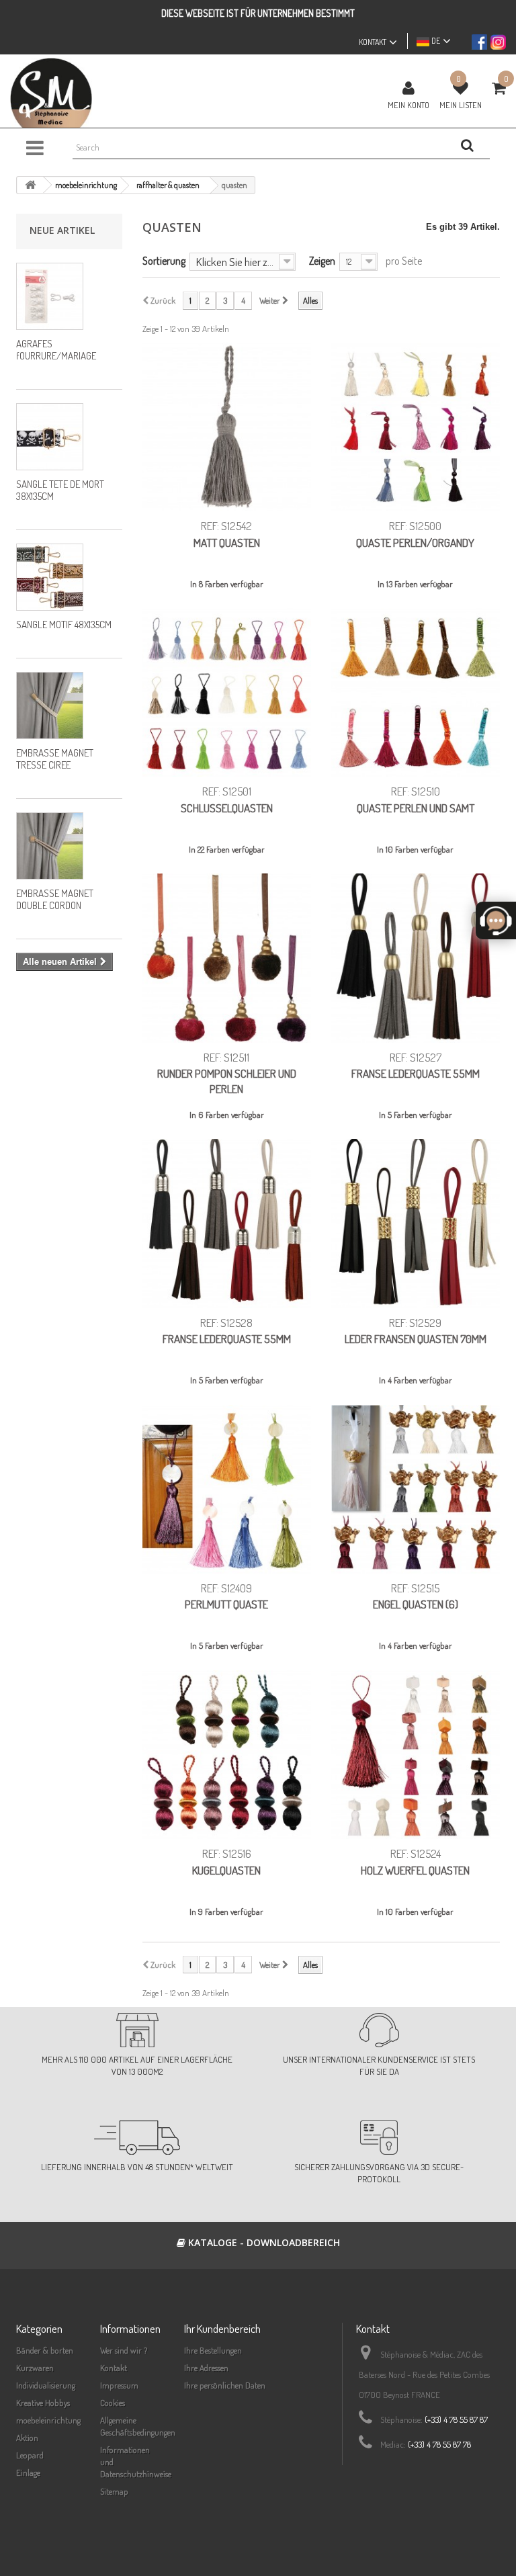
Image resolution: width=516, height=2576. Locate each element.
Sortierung (164, 260)
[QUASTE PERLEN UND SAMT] (416, 692)
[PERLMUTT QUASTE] (227, 1489)
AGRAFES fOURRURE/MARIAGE (56, 350)
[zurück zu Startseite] (30, 185)
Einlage (28, 2473)
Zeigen (322, 260)
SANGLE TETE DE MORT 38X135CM (60, 490)
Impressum (119, 2385)
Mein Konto (408, 105)
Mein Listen (461, 105)
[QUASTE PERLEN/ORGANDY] (416, 427)
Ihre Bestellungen (213, 2350)
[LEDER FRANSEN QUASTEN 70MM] (416, 1223)
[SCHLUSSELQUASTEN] (227, 692)
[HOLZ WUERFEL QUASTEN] (416, 1755)
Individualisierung (46, 2385)
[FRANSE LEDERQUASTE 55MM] (416, 958)
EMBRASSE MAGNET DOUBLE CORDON (55, 899)
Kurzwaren (35, 2368)
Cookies (113, 2403)
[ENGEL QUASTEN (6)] (416, 1489)
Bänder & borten (45, 2350)
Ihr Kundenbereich (222, 2328)
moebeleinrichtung (48, 2420)
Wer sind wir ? (124, 2350)
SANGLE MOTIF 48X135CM (64, 625)
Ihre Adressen (206, 2368)
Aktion (27, 2438)
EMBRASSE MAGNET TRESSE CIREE (55, 759)
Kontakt (114, 2368)
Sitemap (114, 2491)
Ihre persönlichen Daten (225, 2385)
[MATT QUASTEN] (227, 427)
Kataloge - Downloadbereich (263, 2242)
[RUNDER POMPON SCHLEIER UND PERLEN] (227, 958)
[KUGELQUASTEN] (227, 1755)
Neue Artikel (62, 230)
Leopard (30, 2455)
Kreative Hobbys (43, 2403)
